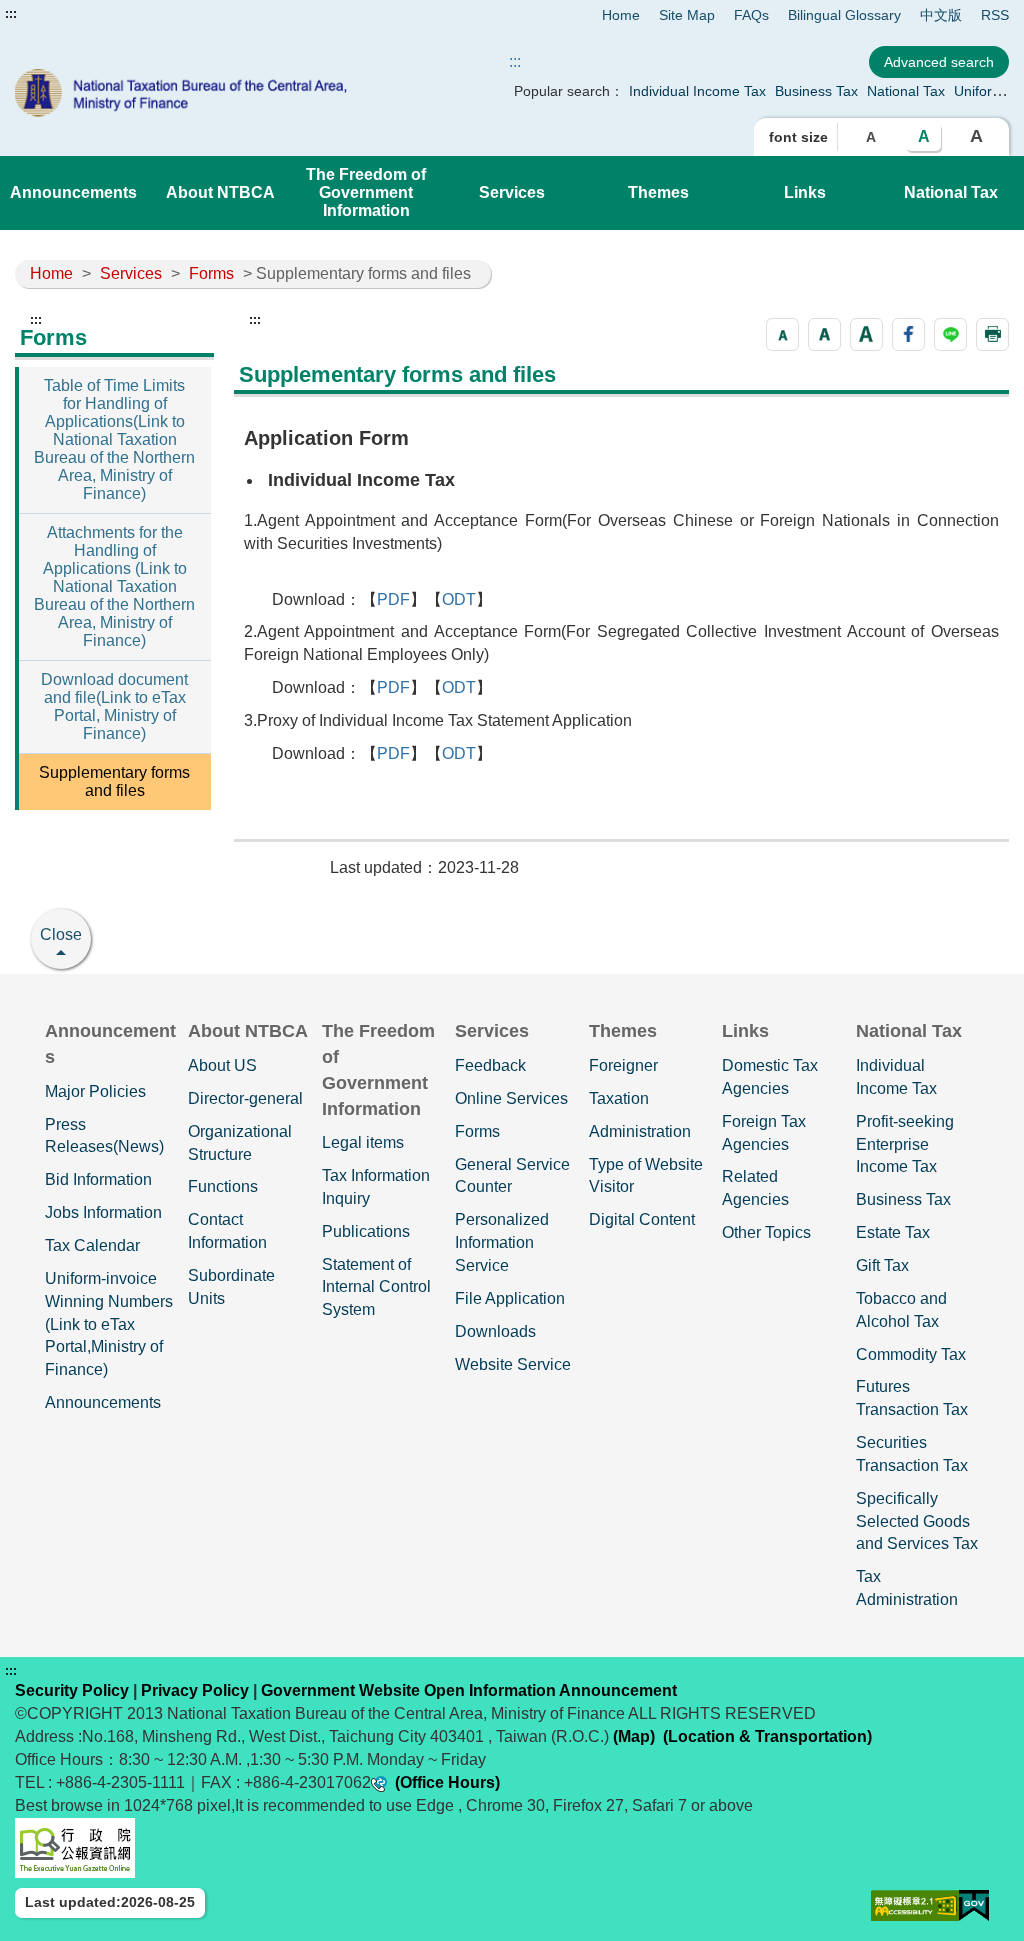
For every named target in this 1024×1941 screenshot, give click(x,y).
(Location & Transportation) (767, 1736)
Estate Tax (893, 1232)
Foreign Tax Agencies (764, 1133)
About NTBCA (220, 192)
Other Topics (766, 1232)
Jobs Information (103, 1212)
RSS (995, 15)
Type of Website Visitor (646, 1176)
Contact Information (227, 1231)
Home (621, 15)
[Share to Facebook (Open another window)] (908, 334)
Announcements (73, 192)
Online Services (511, 1098)
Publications (366, 1231)
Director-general (245, 1098)
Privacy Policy (195, 1690)
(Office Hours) (447, 1782)
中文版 (941, 15)
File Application (510, 1298)
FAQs (751, 15)
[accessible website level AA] (915, 1905)
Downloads (495, 1331)
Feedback (490, 1065)
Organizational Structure (240, 1143)
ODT (459, 599)
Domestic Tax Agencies (770, 1077)
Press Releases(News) (104, 1136)
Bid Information (98, 1179)
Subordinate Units (231, 1287)
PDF (393, 599)
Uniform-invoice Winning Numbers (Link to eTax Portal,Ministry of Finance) (109, 1324)
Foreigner (623, 1065)
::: (11, 14)
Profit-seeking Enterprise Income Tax (905, 1144)
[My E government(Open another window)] (974, 1905)
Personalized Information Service (502, 1242)
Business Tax (816, 91)
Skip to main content (75, 14)
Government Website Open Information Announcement (469, 1690)
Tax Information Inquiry (376, 1187)
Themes (658, 192)
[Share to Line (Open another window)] (950, 334)
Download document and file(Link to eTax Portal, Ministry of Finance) (114, 706)
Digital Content (642, 1219)
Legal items (363, 1142)
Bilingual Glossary (844, 15)
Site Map (687, 15)
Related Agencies (755, 1188)
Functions (223, 1186)
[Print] (992, 334)
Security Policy (72, 1690)
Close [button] (61, 934)
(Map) (634, 1736)
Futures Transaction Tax (912, 1398)
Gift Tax (882, 1265)
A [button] (871, 137)
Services (512, 192)
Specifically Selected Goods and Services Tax (917, 1521)
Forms (211, 273)
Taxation (619, 1098)
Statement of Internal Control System (376, 1287)
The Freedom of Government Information (366, 192)
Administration (640, 1131)
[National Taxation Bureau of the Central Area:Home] (214, 93)
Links (805, 192)
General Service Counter (512, 1176)
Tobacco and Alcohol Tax (901, 1310)
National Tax (906, 91)
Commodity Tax (911, 1354)
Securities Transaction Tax (912, 1454)
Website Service (513, 1364)
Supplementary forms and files (114, 781)
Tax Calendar (92, 1245)
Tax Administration (907, 1588)
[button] (782, 334)
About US (222, 1065)
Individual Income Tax (697, 91)
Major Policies (95, 1091)
